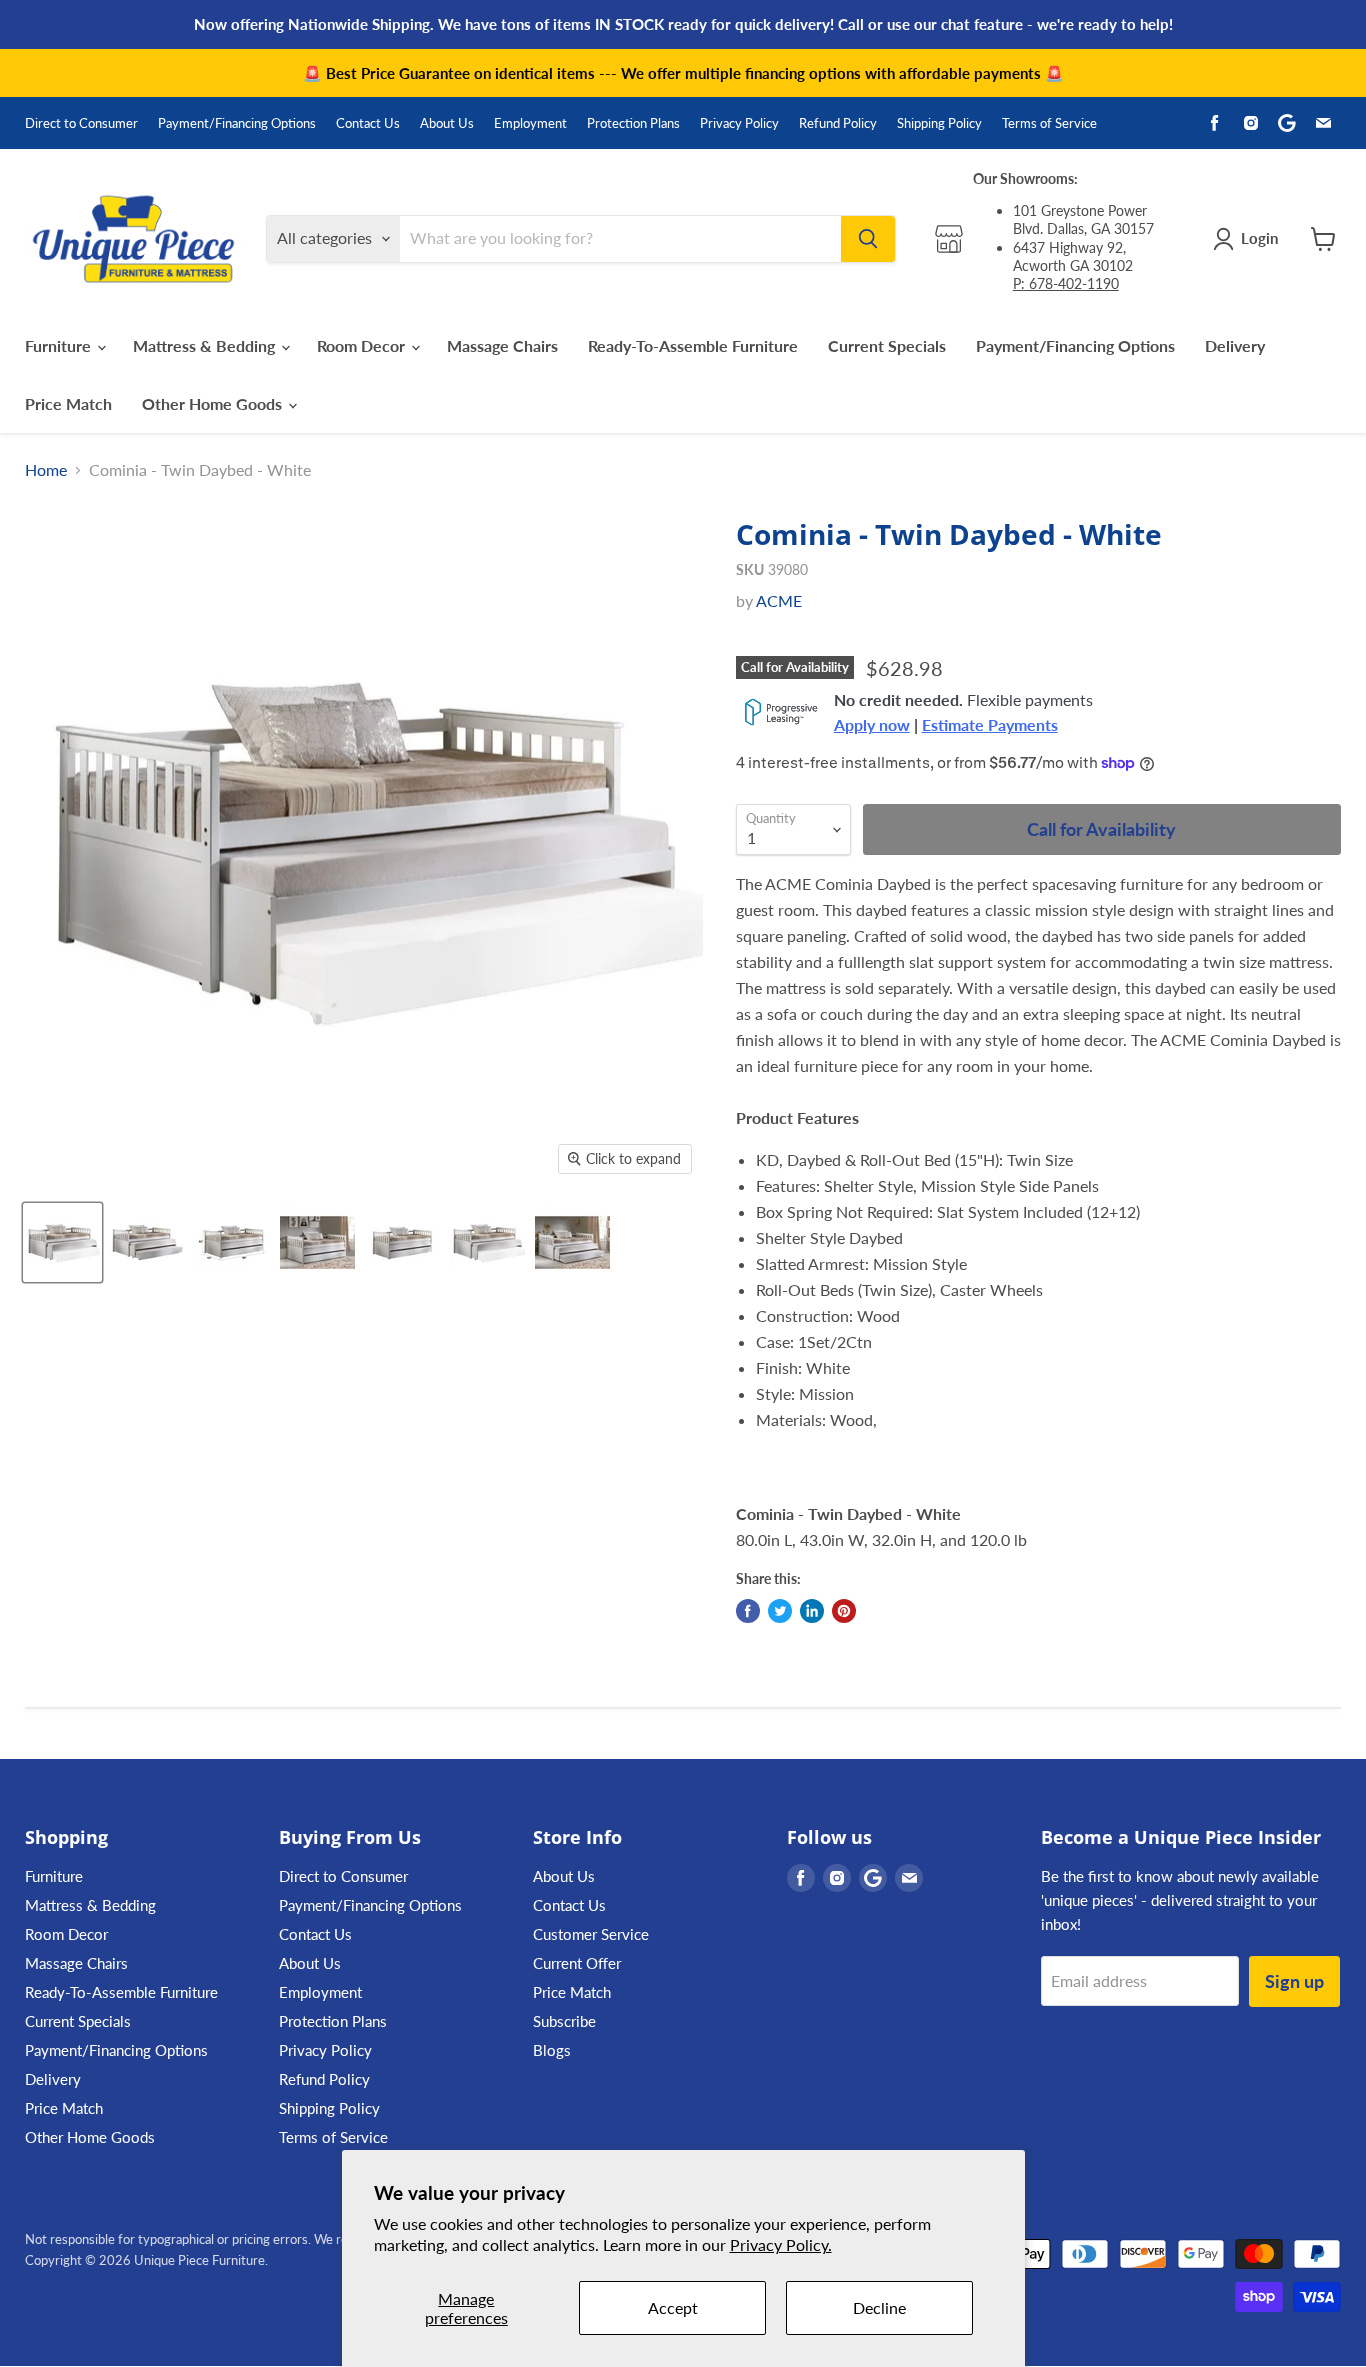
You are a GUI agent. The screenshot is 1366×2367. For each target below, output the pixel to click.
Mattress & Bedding (206, 345)
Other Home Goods (214, 403)
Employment (530, 123)
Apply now (872, 725)
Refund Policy (838, 123)
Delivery (1235, 345)
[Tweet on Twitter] (780, 1611)
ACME (779, 600)
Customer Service (591, 1934)
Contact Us (368, 123)
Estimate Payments (990, 725)
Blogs (552, 2050)
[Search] (868, 239)
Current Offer (577, 1963)
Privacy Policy (739, 123)
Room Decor (363, 345)
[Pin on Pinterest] (844, 1611)
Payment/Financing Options (237, 123)
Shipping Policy (939, 123)
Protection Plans (633, 123)
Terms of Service (1049, 123)
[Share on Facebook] (748, 1611)
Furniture (60, 345)
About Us (447, 123)
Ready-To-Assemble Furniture (693, 345)
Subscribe (564, 2021)
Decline (879, 2307)
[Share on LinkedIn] (812, 1611)
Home (46, 470)
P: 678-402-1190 (1066, 283)
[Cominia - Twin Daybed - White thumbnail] (62, 1242)
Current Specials (887, 345)
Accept (673, 2307)
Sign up (1294, 1981)
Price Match (68, 403)
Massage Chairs (502, 345)
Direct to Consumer (81, 123)
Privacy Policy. (781, 2244)
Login (1259, 238)
